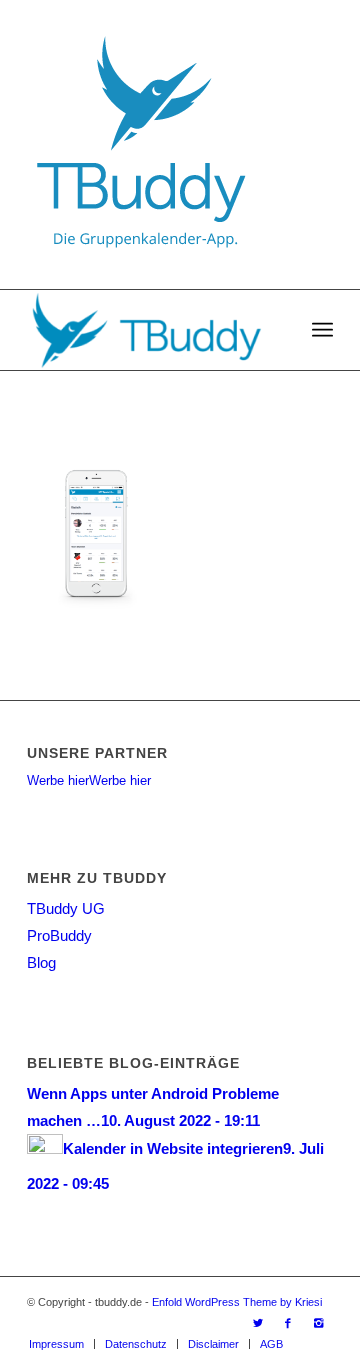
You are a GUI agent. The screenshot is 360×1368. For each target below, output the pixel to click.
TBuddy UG (66, 908)
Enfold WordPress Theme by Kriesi (237, 1302)
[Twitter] (258, 1323)
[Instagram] (318, 1323)
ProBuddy (59, 935)
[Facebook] (288, 1323)
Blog (41, 962)
